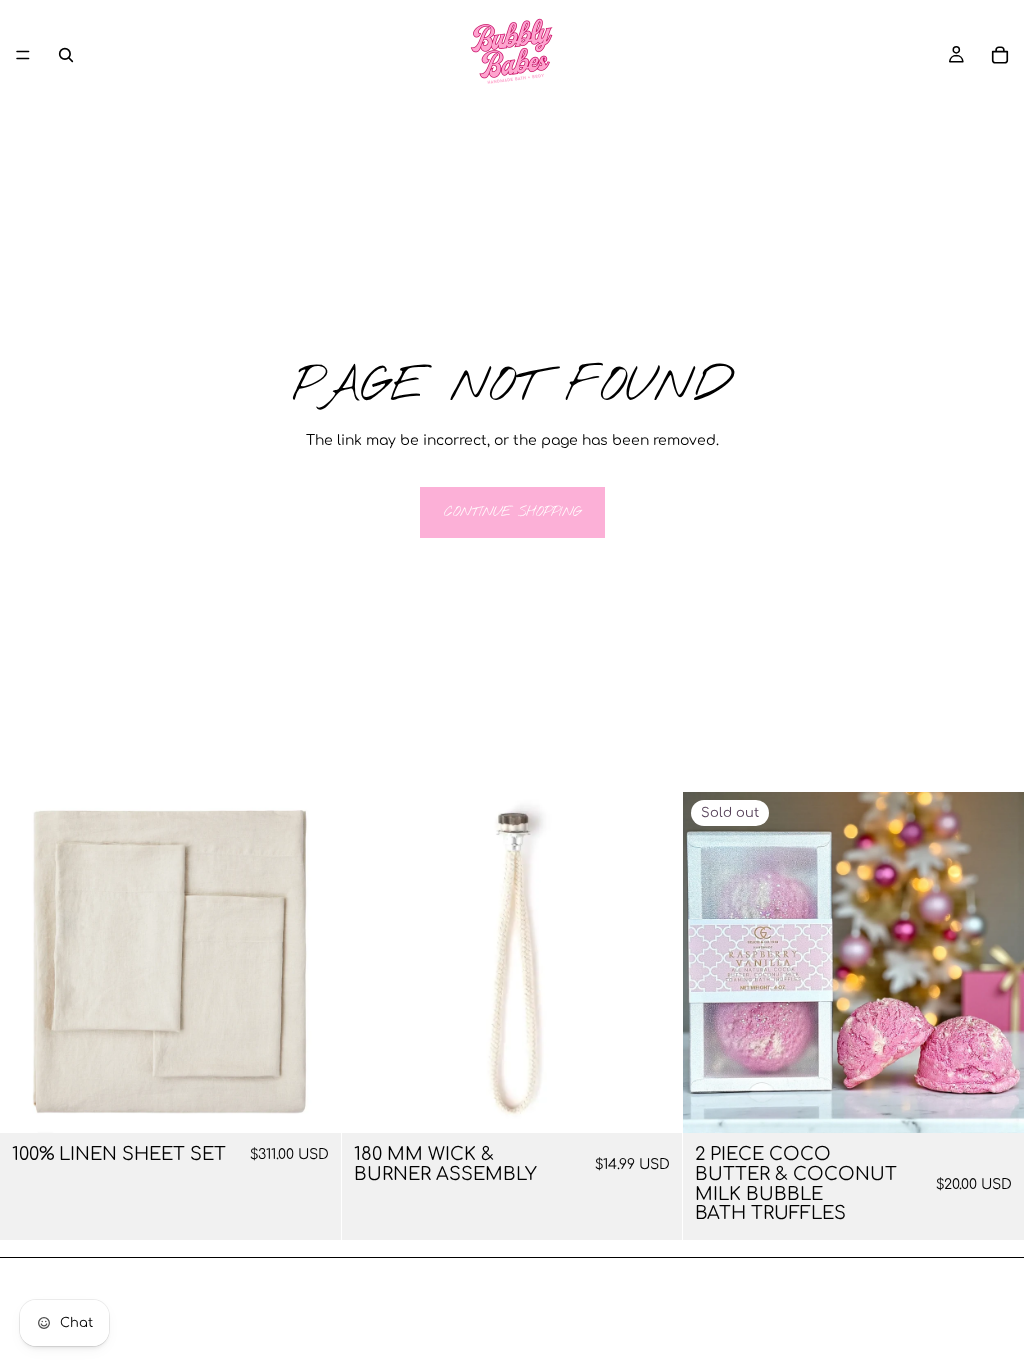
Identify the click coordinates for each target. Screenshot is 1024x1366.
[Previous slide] (30, 963)
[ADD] (652, 1102)
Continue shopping (512, 512)
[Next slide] (311, 963)
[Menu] (23, 55)
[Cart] (1000, 55)
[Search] (66, 55)
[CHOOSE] (310, 1102)
